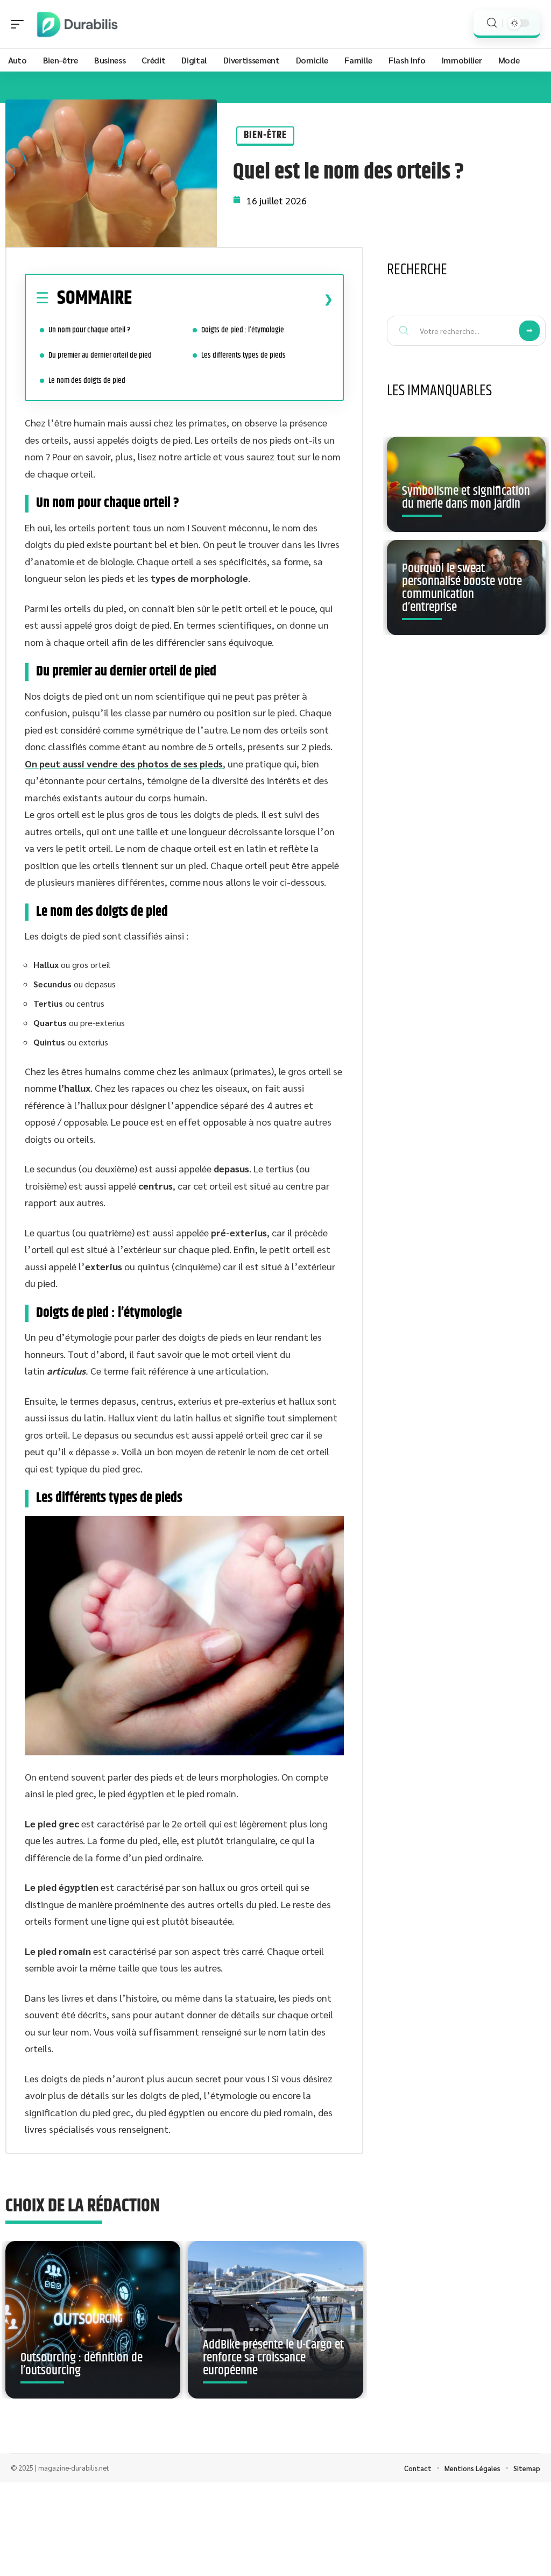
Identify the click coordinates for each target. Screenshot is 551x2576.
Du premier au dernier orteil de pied (101, 355)
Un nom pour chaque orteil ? (89, 330)
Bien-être (265, 135)
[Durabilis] (77, 24)
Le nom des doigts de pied (87, 380)
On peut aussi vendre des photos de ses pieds (124, 763)
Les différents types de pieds (243, 355)
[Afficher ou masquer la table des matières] (232, 299)
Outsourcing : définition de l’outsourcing (82, 2364)
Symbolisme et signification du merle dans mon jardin (466, 497)
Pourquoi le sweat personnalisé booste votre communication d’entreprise (462, 588)
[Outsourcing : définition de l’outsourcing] (93, 2320)
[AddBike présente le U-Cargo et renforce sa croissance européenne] (275, 2320)
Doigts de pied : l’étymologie (243, 330)
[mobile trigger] (20, 24)
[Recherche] (492, 23)
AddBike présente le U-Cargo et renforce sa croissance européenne (273, 2358)
